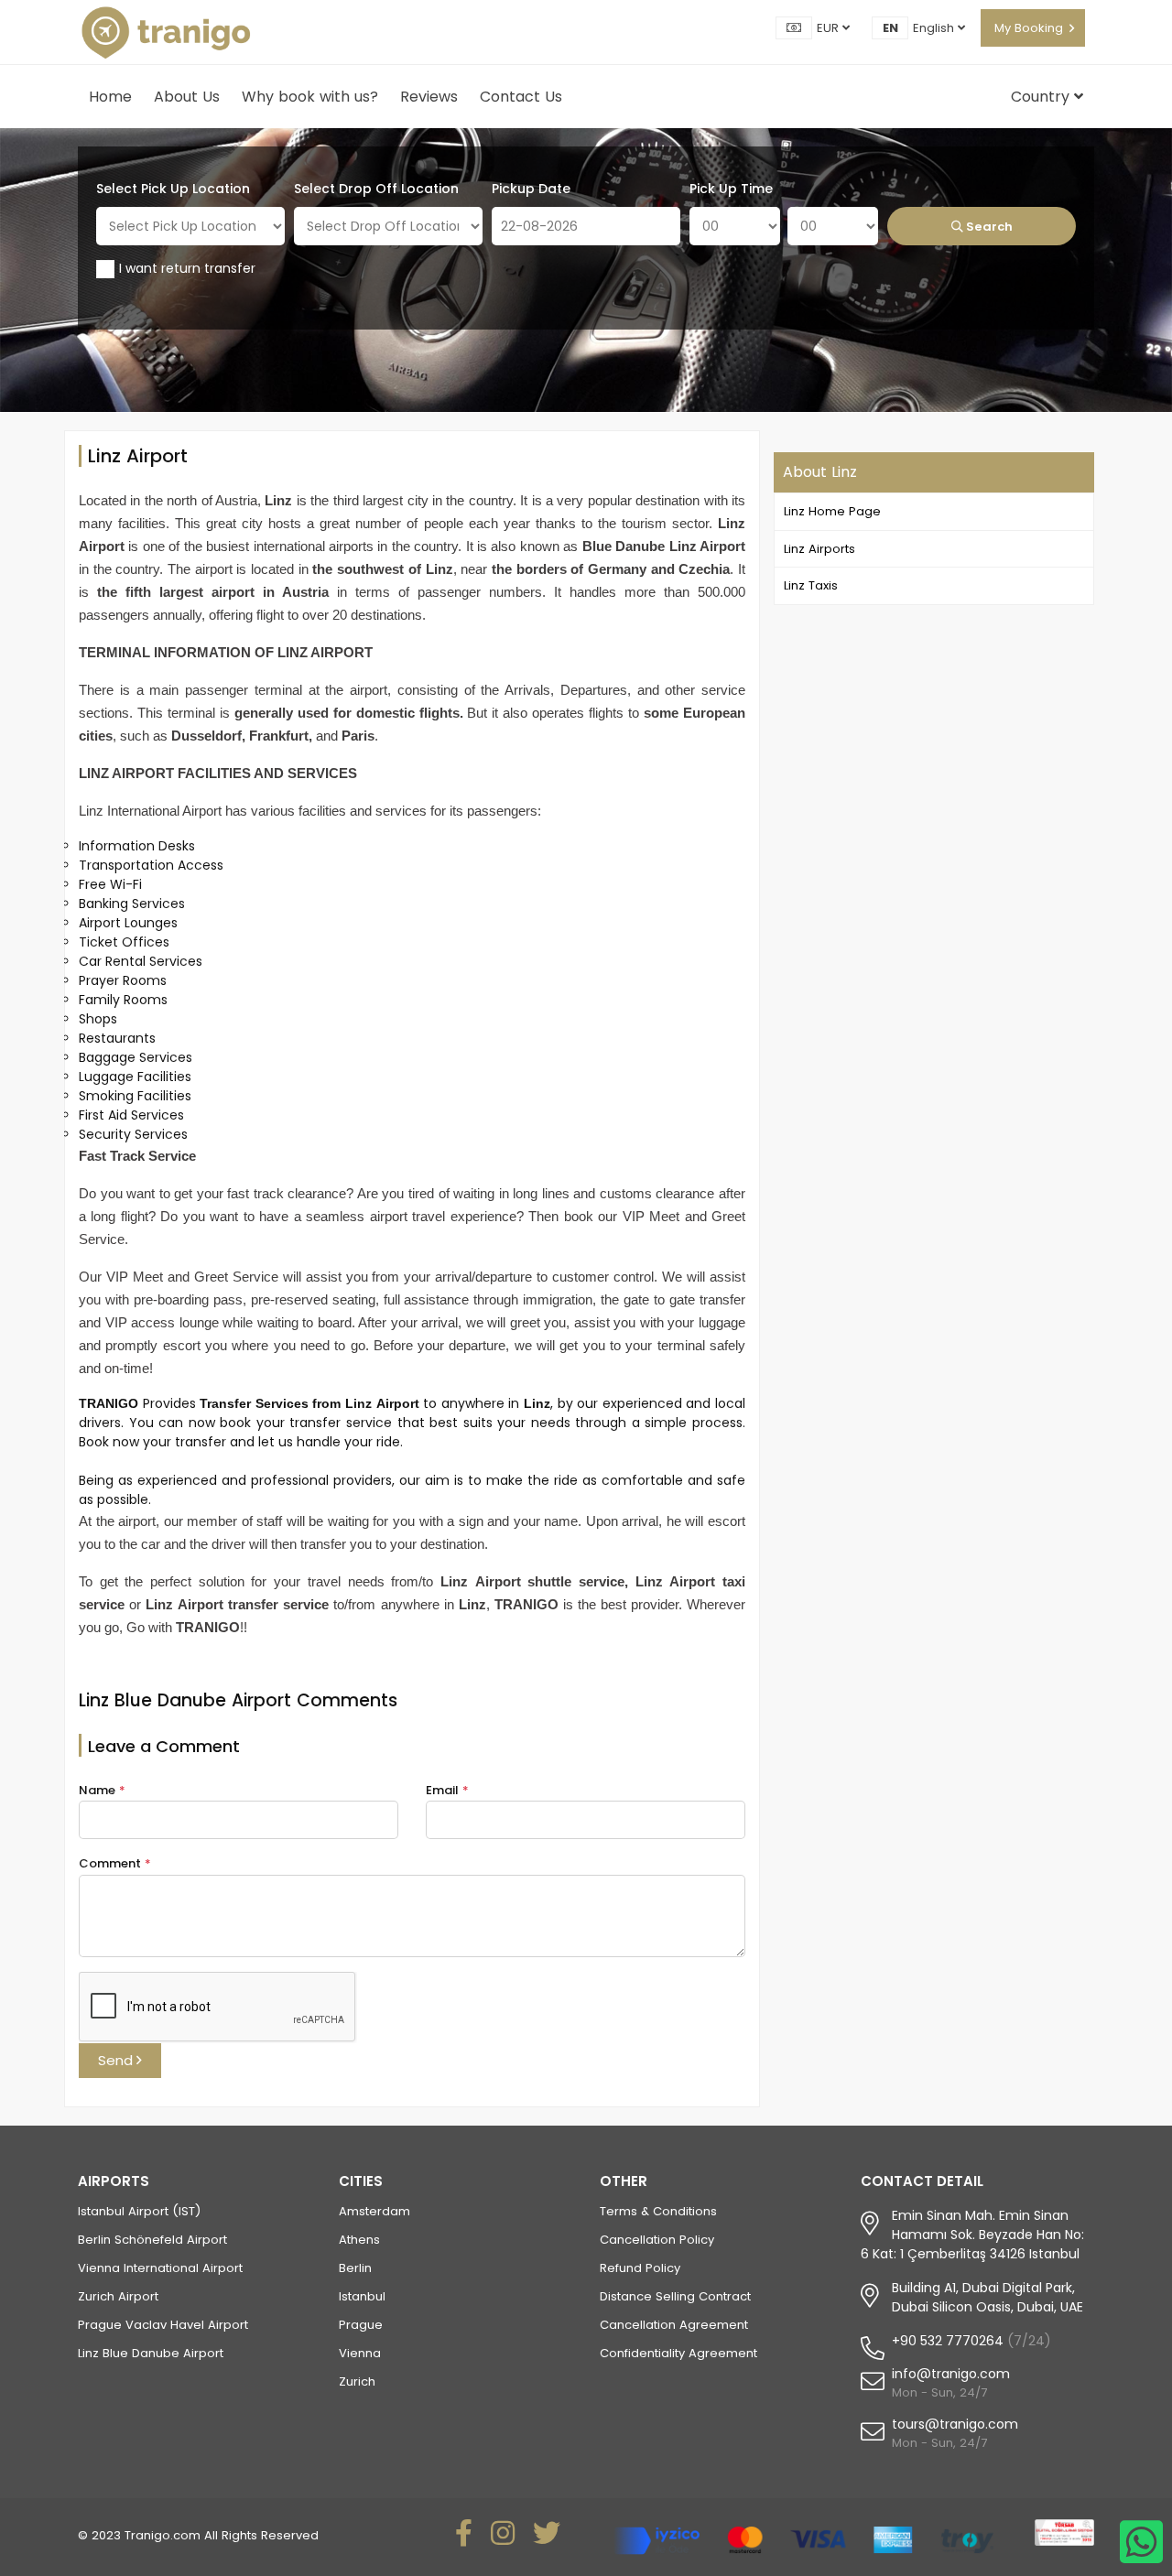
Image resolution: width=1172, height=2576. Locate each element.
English (935, 28)
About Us (187, 97)
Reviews (429, 97)
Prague (361, 2325)
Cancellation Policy (657, 2240)
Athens (359, 2240)
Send (117, 2060)
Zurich (357, 2381)
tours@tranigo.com (955, 2424)
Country (1042, 97)
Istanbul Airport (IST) (139, 2211)
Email (447, 1790)
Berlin (355, 2268)
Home (110, 97)
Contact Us (521, 97)
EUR (830, 28)
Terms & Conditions (658, 2211)
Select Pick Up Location (173, 189)
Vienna (360, 2353)
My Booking (1029, 28)
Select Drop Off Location (376, 189)
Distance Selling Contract (675, 2296)
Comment (115, 1863)
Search (988, 227)
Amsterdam (374, 2211)
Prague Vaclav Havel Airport (163, 2325)
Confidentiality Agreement (678, 2353)
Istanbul (362, 2296)
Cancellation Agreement (674, 2325)
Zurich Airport (118, 2296)
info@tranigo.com (951, 2374)
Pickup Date (531, 189)
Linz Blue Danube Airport (151, 2353)
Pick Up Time (731, 189)
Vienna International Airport (160, 2268)
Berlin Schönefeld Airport (152, 2240)
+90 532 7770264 (948, 2341)
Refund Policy (640, 2268)
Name (102, 1790)
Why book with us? (310, 97)
